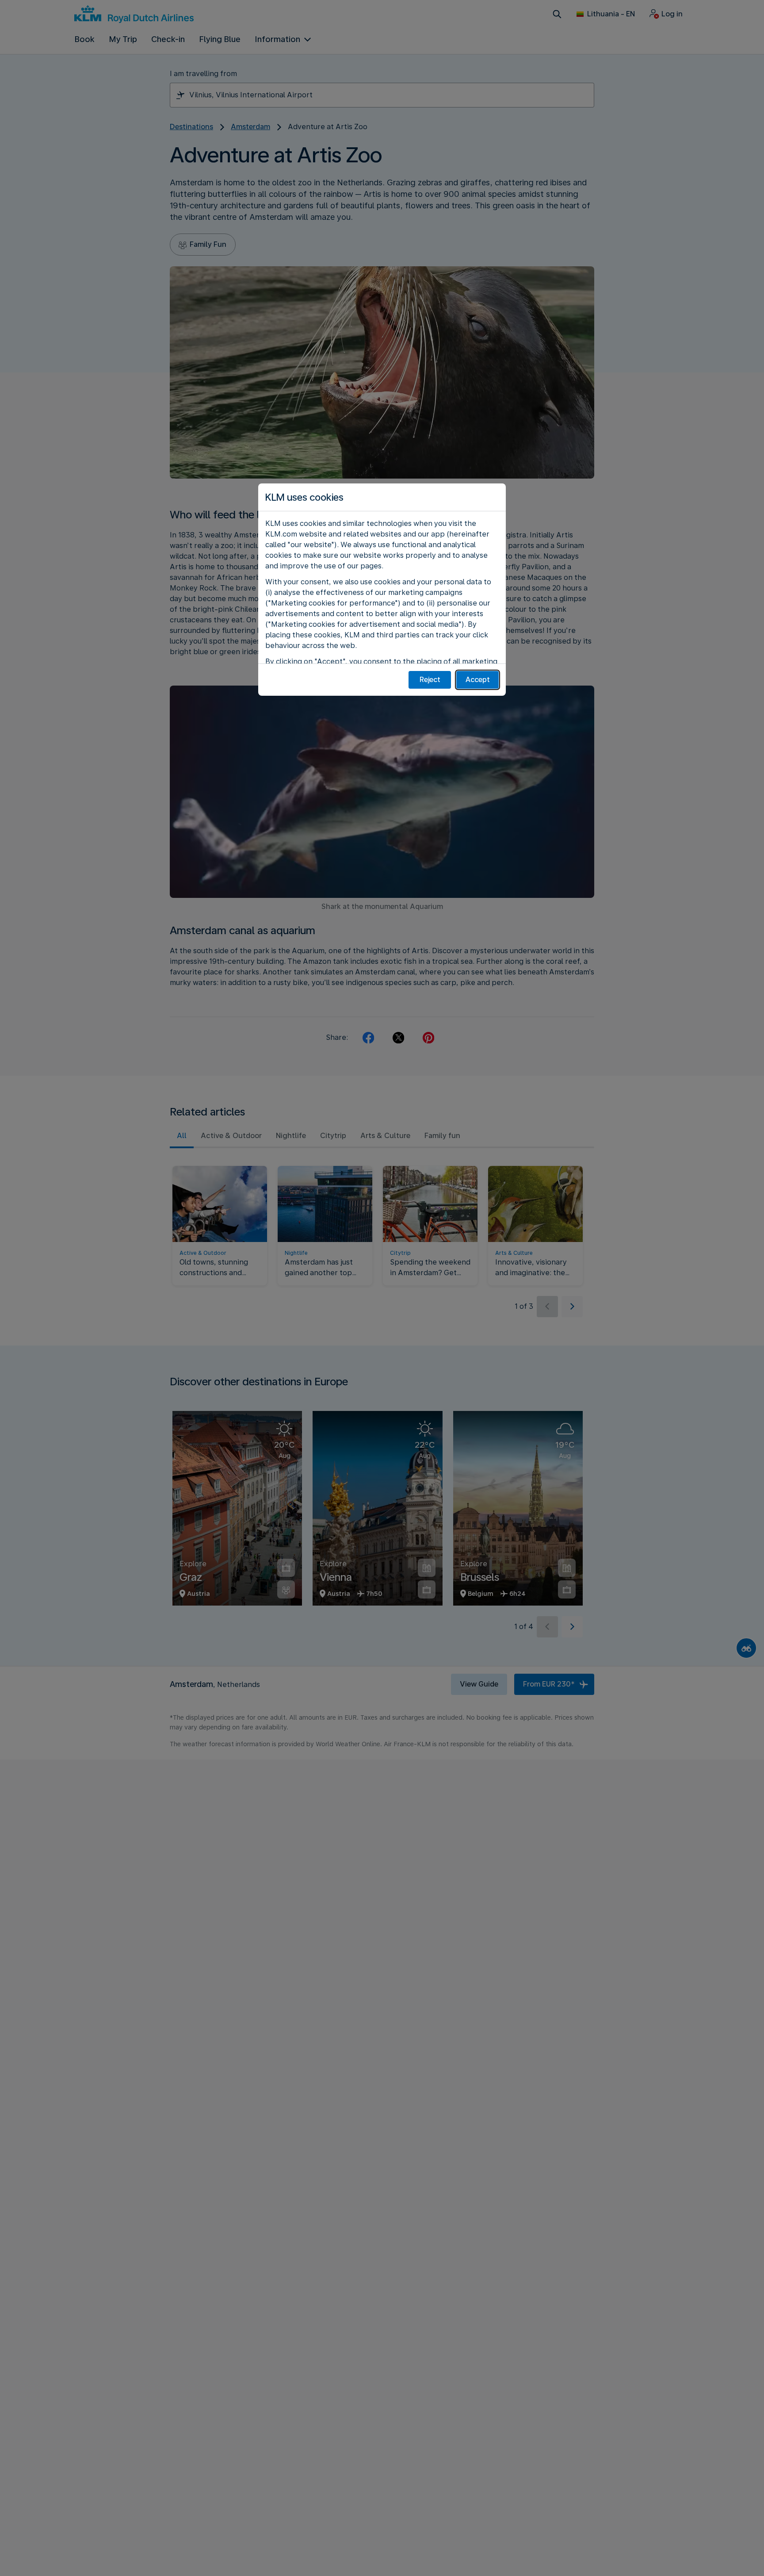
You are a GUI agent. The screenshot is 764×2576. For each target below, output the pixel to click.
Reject (430, 680)
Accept (478, 680)
